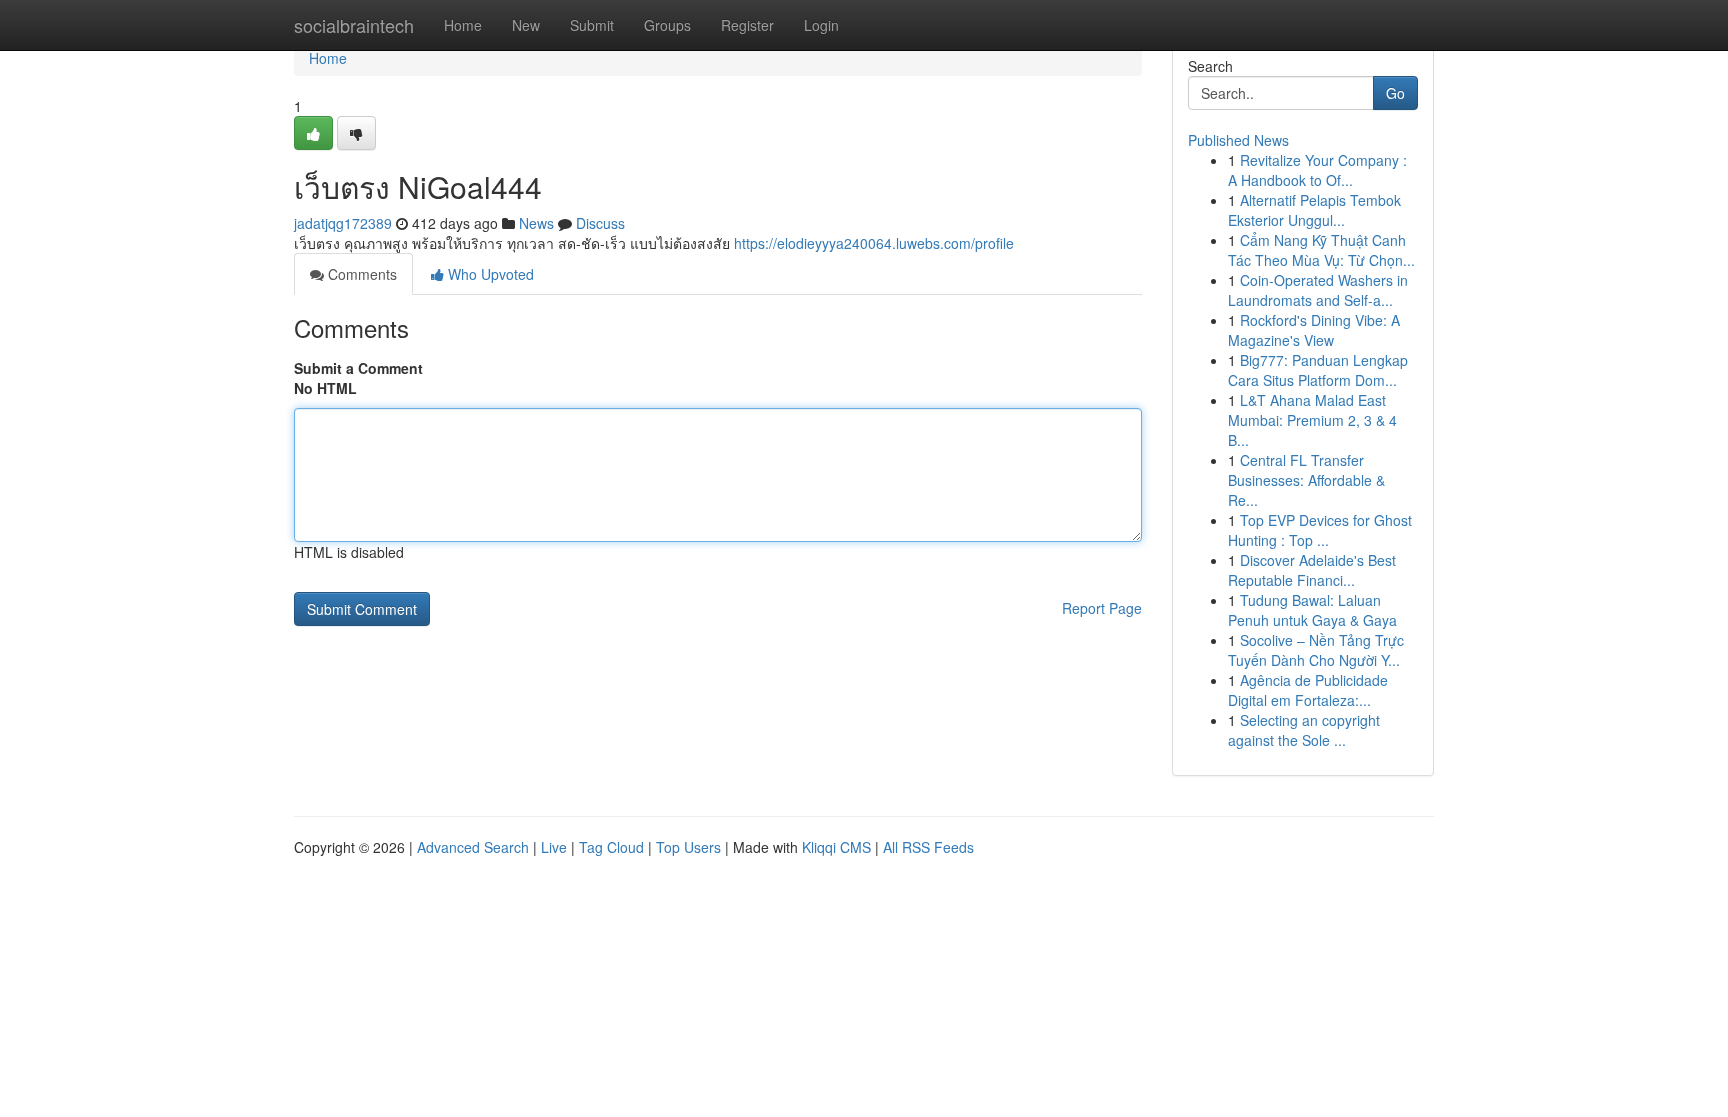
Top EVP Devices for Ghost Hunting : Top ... (1320, 530)
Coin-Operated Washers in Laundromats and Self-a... (1318, 290)
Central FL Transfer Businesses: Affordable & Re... (1306, 480)
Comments (360, 274)
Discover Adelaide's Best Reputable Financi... (1312, 570)
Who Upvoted (489, 274)
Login (821, 25)
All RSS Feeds (928, 847)
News (536, 223)
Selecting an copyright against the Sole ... (1304, 730)
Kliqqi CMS (836, 847)
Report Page (1102, 608)
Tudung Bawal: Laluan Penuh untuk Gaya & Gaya (1312, 610)
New (526, 25)
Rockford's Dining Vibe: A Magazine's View (1314, 330)
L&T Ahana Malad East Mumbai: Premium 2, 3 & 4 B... (1312, 420)
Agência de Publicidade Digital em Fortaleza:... (1308, 690)
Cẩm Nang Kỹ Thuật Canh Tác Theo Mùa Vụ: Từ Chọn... (1321, 250)
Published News (1238, 140)
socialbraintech (354, 25)
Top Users (688, 847)
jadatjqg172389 (343, 223)
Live (554, 847)
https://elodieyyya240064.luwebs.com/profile (874, 243)
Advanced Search (473, 847)
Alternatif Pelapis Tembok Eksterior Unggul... (1314, 210)
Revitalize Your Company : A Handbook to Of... (1317, 170)
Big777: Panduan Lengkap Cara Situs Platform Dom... (1318, 370)
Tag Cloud (611, 847)
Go (1395, 93)
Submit (592, 25)
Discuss (600, 223)
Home (463, 25)
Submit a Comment (358, 368)
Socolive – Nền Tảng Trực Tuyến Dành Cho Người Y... (1316, 650)
